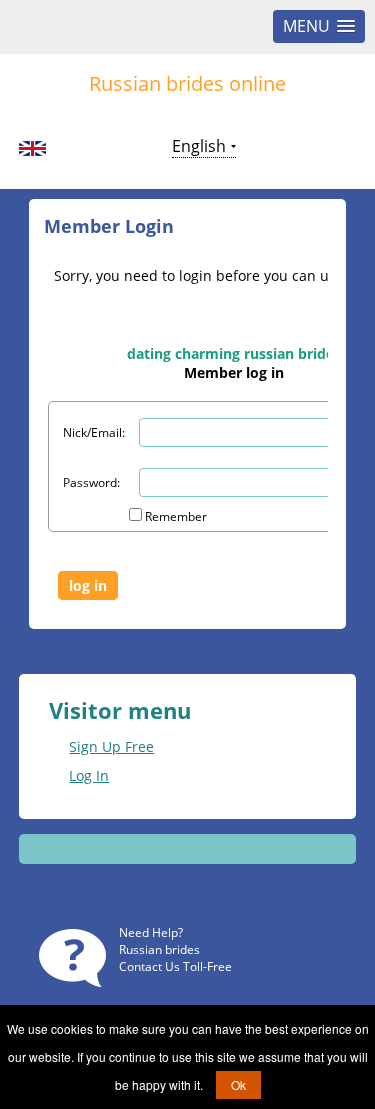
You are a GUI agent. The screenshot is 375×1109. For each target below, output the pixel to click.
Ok (238, 1084)
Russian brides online (187, 83)
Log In (89, 775)
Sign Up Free (111, 746)
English (199, 146)
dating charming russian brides (234, 353)
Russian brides (159, 949)
